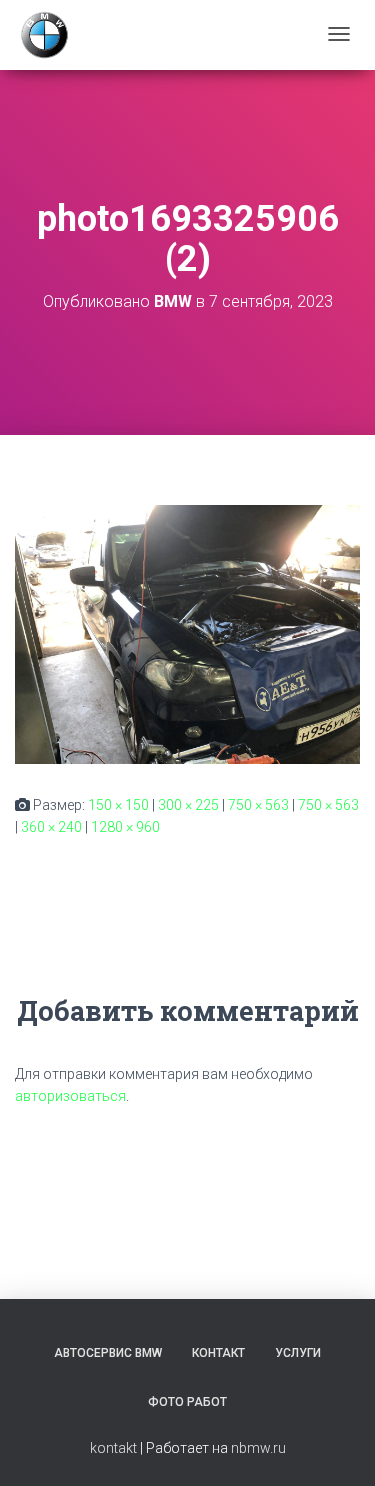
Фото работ (187, 1402)
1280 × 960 (125, 827)
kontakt (113, 1448)
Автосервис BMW (108, 1353)
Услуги (298, 1353)
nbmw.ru (258, 1448)
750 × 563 (258, 805)
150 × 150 (118, 805)
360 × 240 (51, 827)
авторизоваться (70, 1096)
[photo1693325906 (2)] (187, 633)
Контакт (218, 1353)
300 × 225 (188, 805)
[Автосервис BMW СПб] (44, 35)
